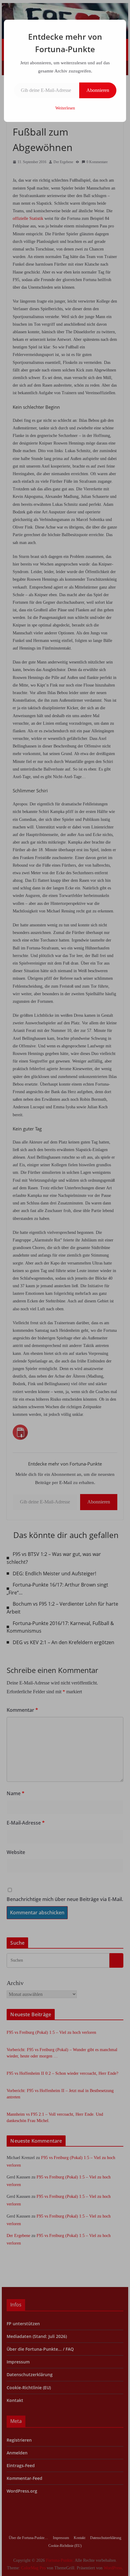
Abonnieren (98, 90)
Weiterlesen (65, 108)
